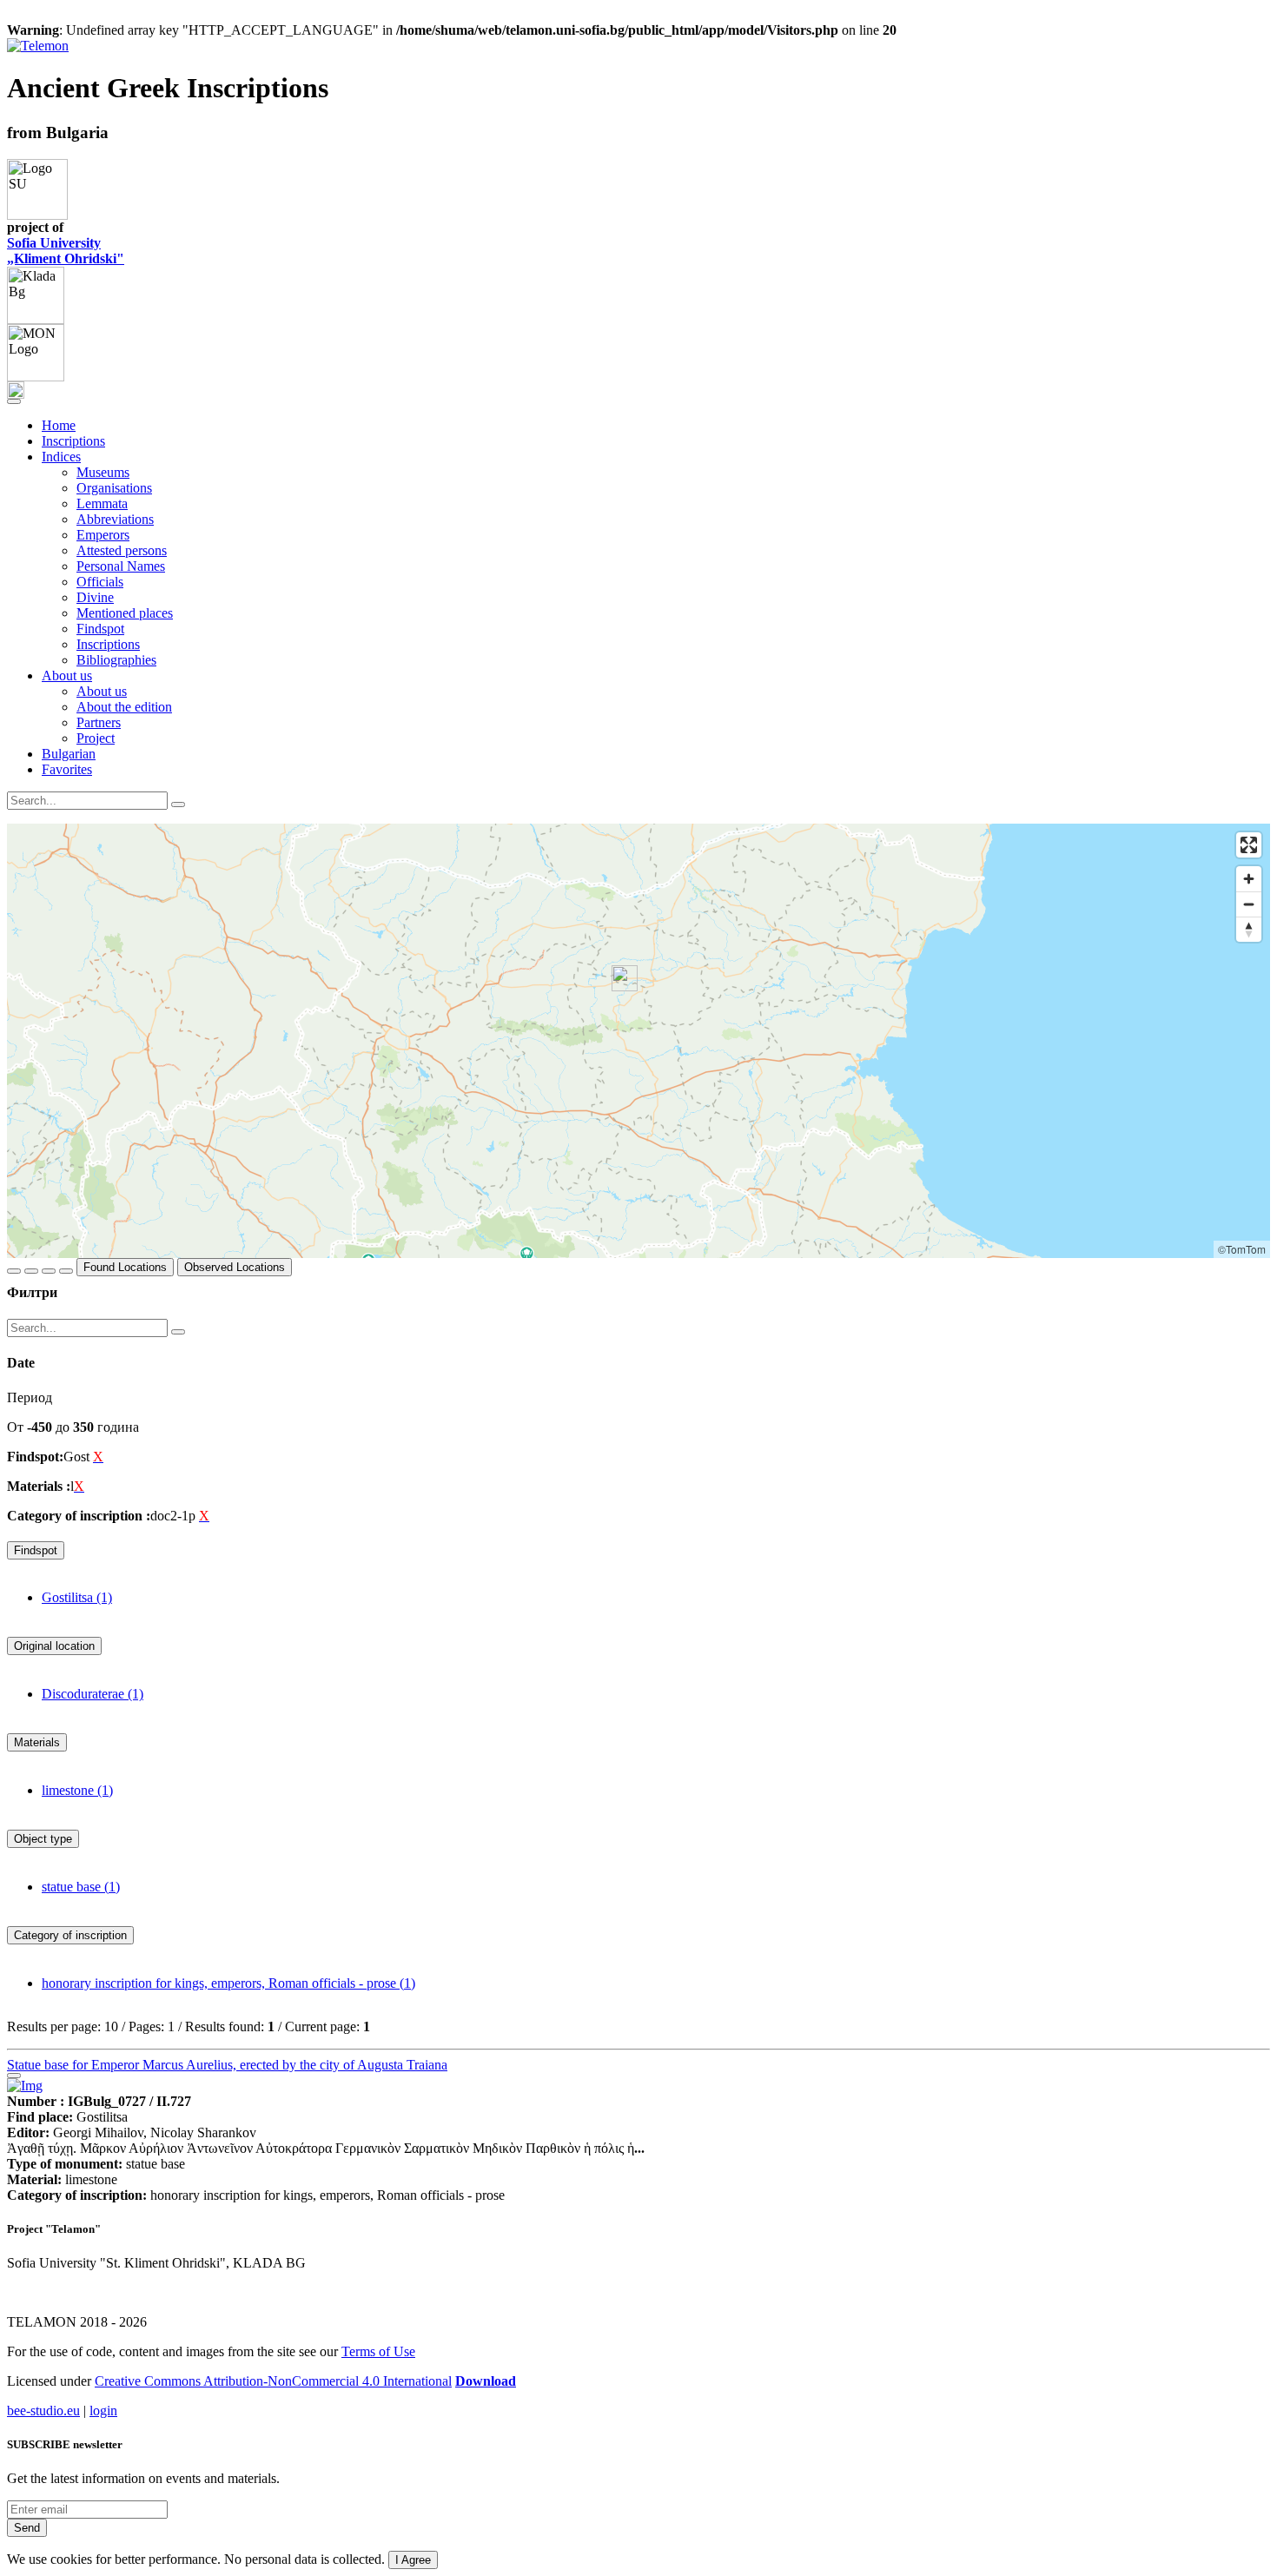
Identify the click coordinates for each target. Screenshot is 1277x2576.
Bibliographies (116, 660)
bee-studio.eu (43, 2410)
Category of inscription (70, 1935)
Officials (100, 582)
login (103, 2410)
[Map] (638, 1041)
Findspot (100, 629)
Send (27, 2528)
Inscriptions (73, 441)
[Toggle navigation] (14, 401)
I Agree (413, 2560)
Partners (99, 722)
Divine (95, 597)
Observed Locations (235, 1267)
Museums (103, 472)
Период (30, 1397)
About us (102, 691)
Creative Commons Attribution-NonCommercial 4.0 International (273, 2381)
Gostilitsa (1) (77, 1597)
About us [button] (67, 675)
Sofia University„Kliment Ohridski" (66, 251)
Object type (43, 1839)
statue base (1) (81, 1887)
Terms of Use (378, 2351)
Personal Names (121, 566)
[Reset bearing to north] (1249, 929)
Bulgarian (69, 754)
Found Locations (125, 1267)
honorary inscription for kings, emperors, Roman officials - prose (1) (228, 1983)
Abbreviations (115, 519)
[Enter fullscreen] (1249, 845)
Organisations (114, 488)
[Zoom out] (1249, 904)
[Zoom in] (1249, 879)
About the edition (124, 707)
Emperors (103, 535)
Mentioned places (125, 613)
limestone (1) (77, 1790)
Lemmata (102, 503)
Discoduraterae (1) (93, 1694)
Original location (54, 1646)
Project (96, 738)
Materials (37, 1742)
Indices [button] (61, 457)
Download (486, 2381)
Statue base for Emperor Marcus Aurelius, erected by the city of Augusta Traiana (227, 2065)
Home (59, 425)
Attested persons (122, 550)
